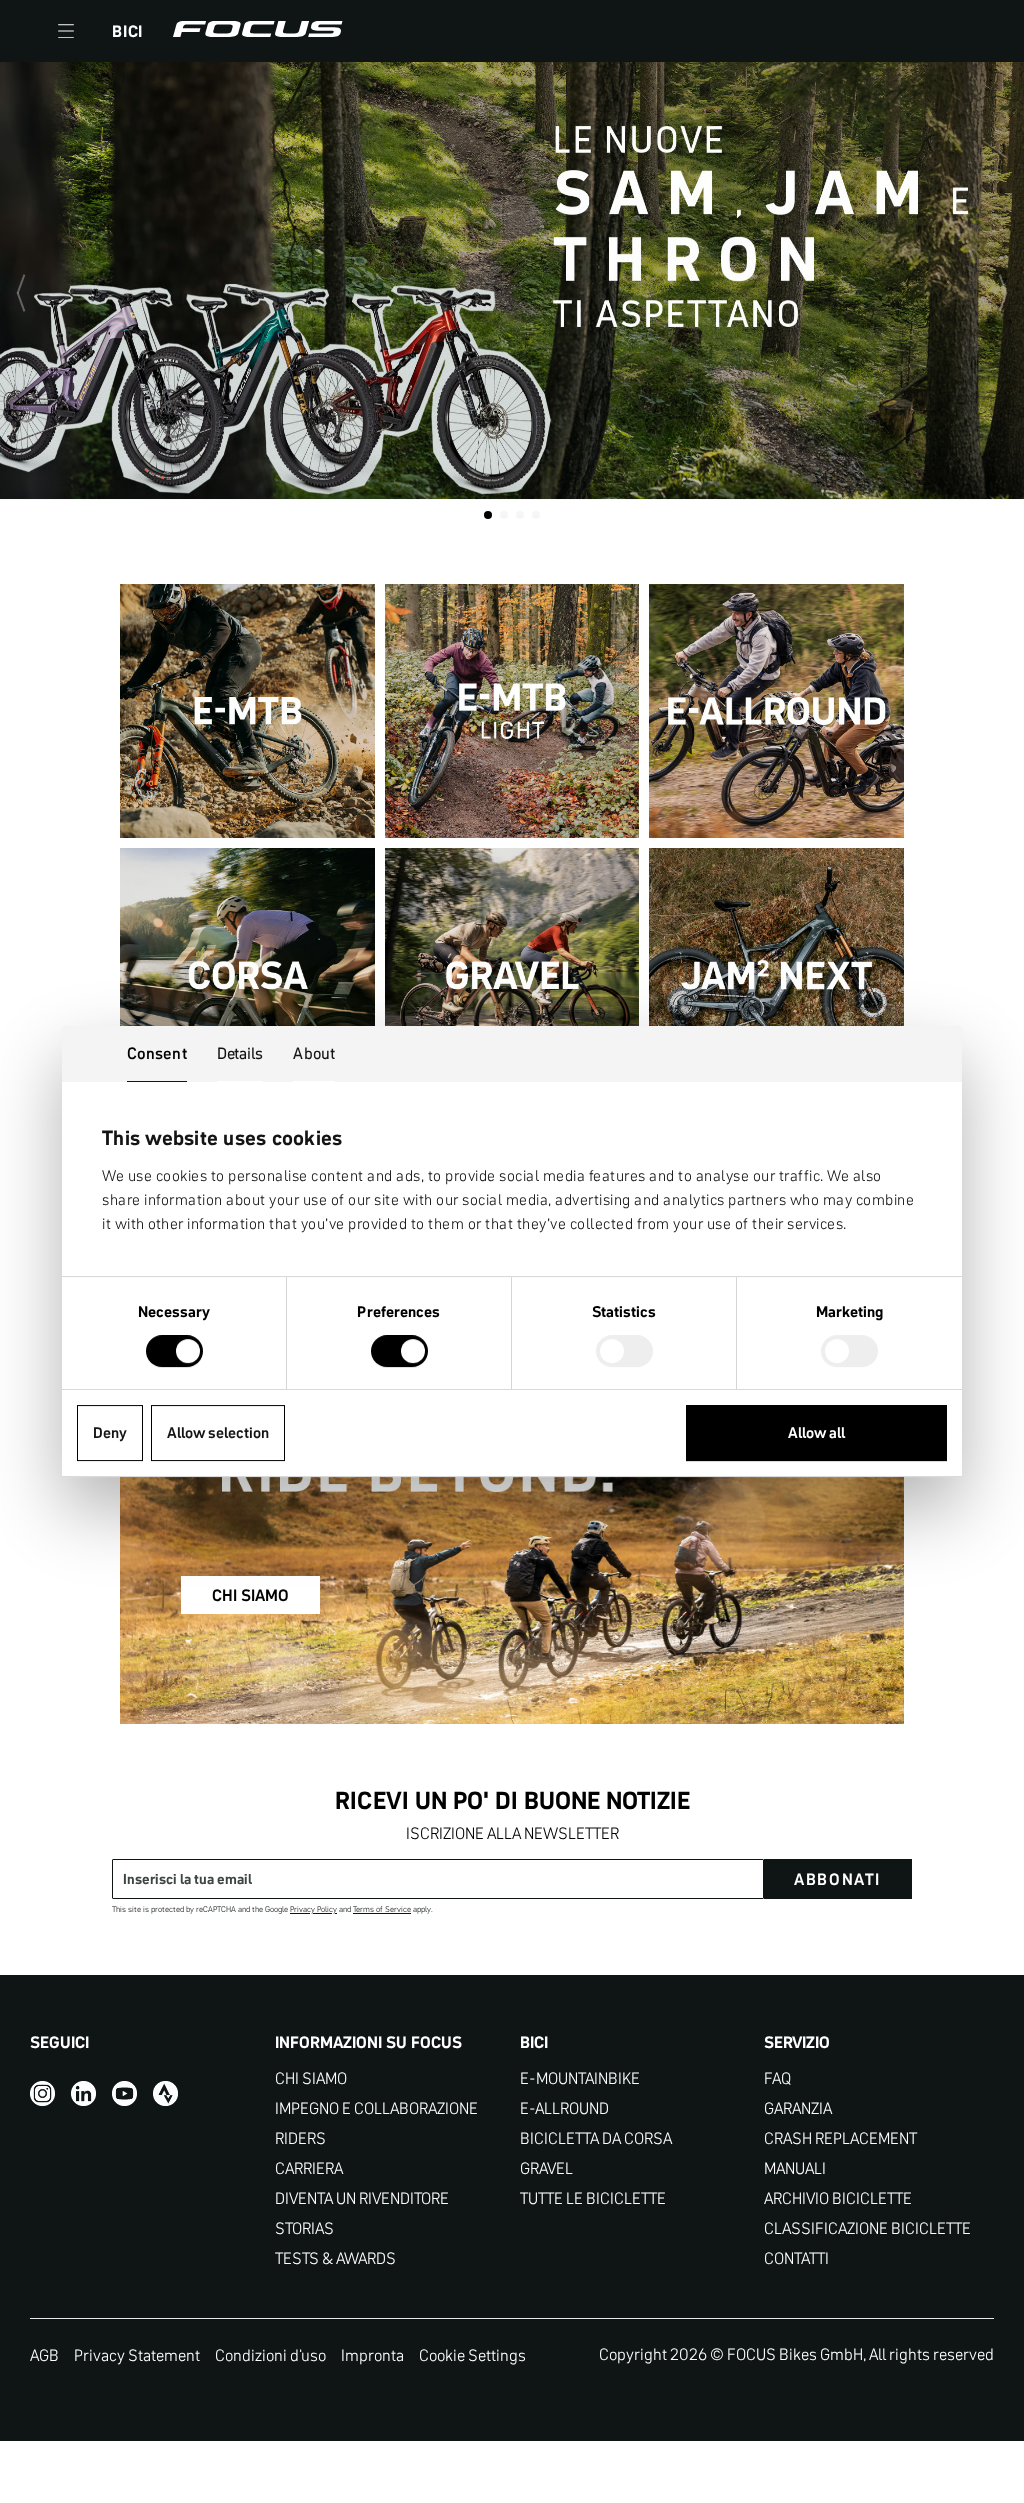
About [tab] (314, 1053)
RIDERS (300, 2138)
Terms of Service (382, 1909)
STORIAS (304, 2228)
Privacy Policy (313, 1909)
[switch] (399, 1353)
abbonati (837, 1879)
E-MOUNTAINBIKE (580, 2078)
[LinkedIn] (83, 2092)
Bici (127, 31)
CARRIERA (309, 2168)
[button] (66, 31)
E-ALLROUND (564, 2108)
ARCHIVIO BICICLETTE (838, 2198)
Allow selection (218, 1432)
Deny (110, 1432)
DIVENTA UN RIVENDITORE (362, 2198)
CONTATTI (796, 2258)
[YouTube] (124, 2092)
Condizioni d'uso (270, 2355)
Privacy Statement (137, 2355)
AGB (44, 2355)
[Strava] (165, 2092)
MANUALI (795, 2168)
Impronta (372, 2355)
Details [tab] (240, 1053)
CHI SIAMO (250, 1595)
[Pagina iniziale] (257, 31)
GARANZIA (798, 2108)
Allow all (816, 1432)
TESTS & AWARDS (335, 2258)
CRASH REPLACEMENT (840, 2138)
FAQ (777, 2078)
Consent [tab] (157, 1053)
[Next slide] (994, 293)
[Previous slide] (30, 293)
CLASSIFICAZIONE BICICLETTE (867, 2228)
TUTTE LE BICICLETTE (593, 2198)
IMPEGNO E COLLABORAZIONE (376, 2108)
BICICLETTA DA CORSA (596, 2138)
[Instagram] (42, 2092)
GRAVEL (546, 2168)
